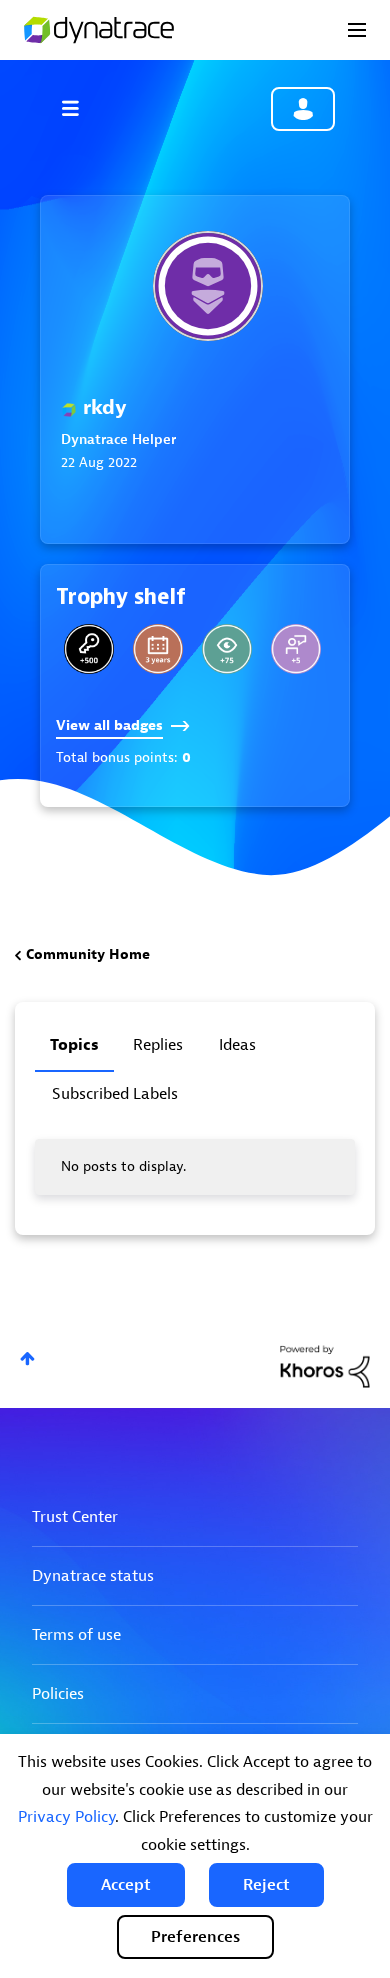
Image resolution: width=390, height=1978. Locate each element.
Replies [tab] (158, 1045)
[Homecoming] (89, 649)
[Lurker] (227, 649)
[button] (126, 1885)
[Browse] (80, 108)
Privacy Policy (66, 1817)
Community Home (88, 954)
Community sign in (303, 109)
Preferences (195, 1937)
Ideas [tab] (237, 1045)
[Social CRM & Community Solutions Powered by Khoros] (325, 1365)
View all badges (109, 725)
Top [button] (27, 1358)
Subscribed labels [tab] (115, 1094)
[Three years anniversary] (158, 649)
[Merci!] (296, 649)
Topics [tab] (74, 1045)
